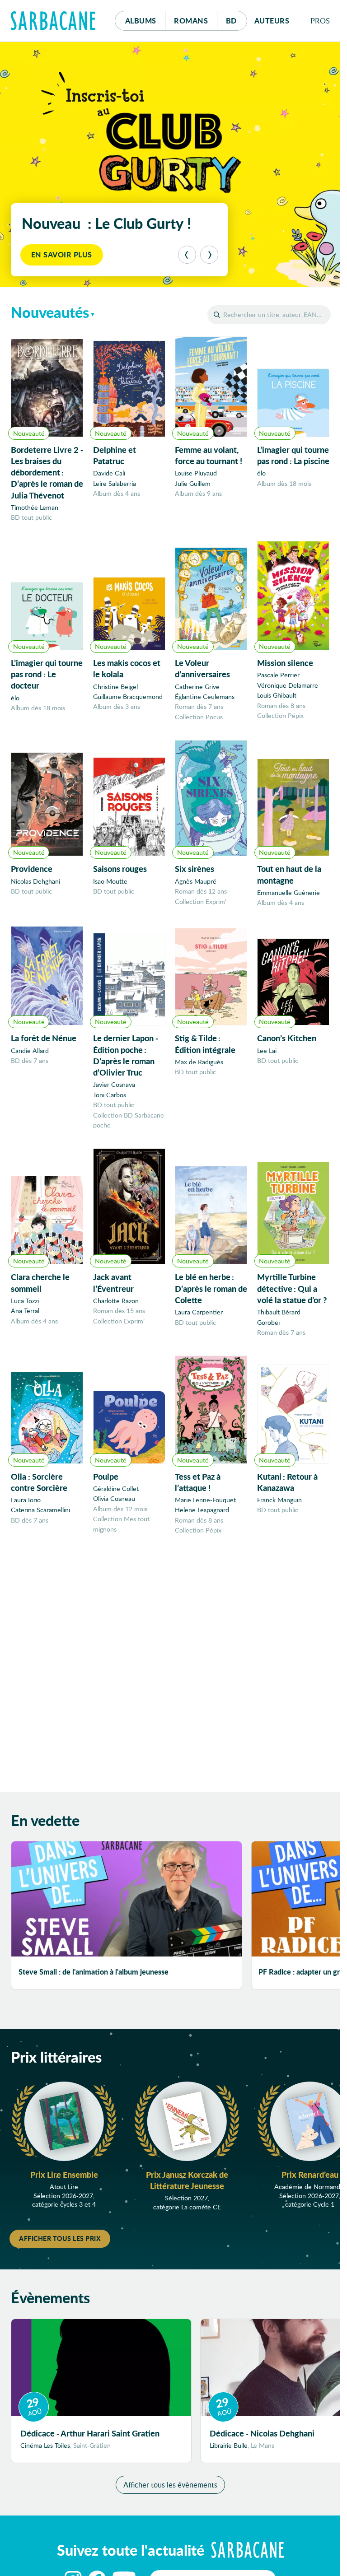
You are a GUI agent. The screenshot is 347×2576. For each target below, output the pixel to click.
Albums (141, 21)
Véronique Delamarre (288, 685)
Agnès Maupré (196, 881)
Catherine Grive (197, 687)
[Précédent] (187, 255)
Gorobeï (268, 1322)
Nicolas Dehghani (35, 881)
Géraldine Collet (116, 1488)
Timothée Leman (35, 507)
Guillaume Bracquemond (128, 696)
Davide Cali (109, 473)
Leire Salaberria (115, 483)
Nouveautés (50, 312)
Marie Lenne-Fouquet (205, 1500)
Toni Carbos (110, 1095)
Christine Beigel (115, 687)
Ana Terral (25, 1311)
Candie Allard (30, 1050)
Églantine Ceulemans (205, 696)
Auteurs (272, 21)
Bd (237, 20)
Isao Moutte (110, 881)
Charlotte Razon (116, 1301)
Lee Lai (267, 1050)
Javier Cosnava (114, 1084)
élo (261, 473)
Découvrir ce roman (75, 254)
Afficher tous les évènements (170, 2485)
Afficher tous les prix (60, 2238)
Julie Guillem (193, 483)
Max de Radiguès (199, 1062)
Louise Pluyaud (196, 473)
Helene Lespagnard (202, 1510)
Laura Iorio (26, 1500)
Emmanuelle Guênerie (288, 892)
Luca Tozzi (25, 1301)
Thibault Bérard (279, 1312)
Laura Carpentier (199, 1312)
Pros (320, 21)
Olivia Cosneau (114, 1498)
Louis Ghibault (277, 695)
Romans (191, 21)
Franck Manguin (279, 1500)
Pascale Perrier (278, 675)
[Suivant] (209, 255)
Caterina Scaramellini (40, 1510)
